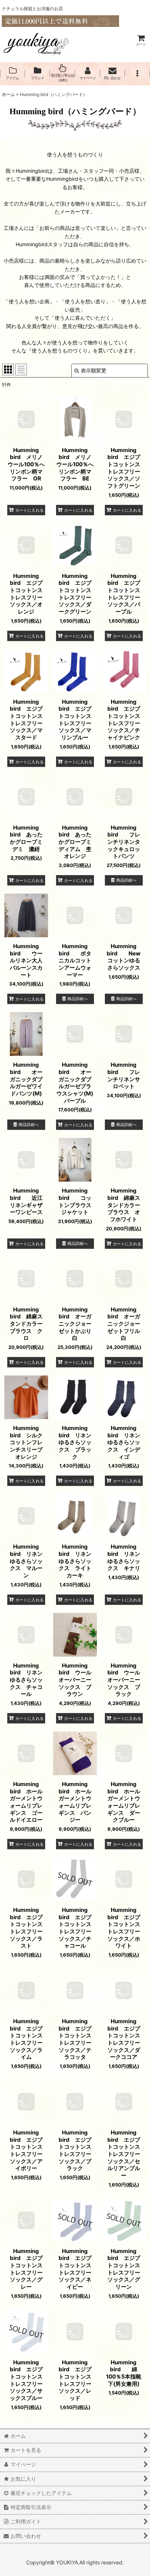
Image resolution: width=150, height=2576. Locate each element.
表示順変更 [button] (94, 370)
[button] (137, 73)
